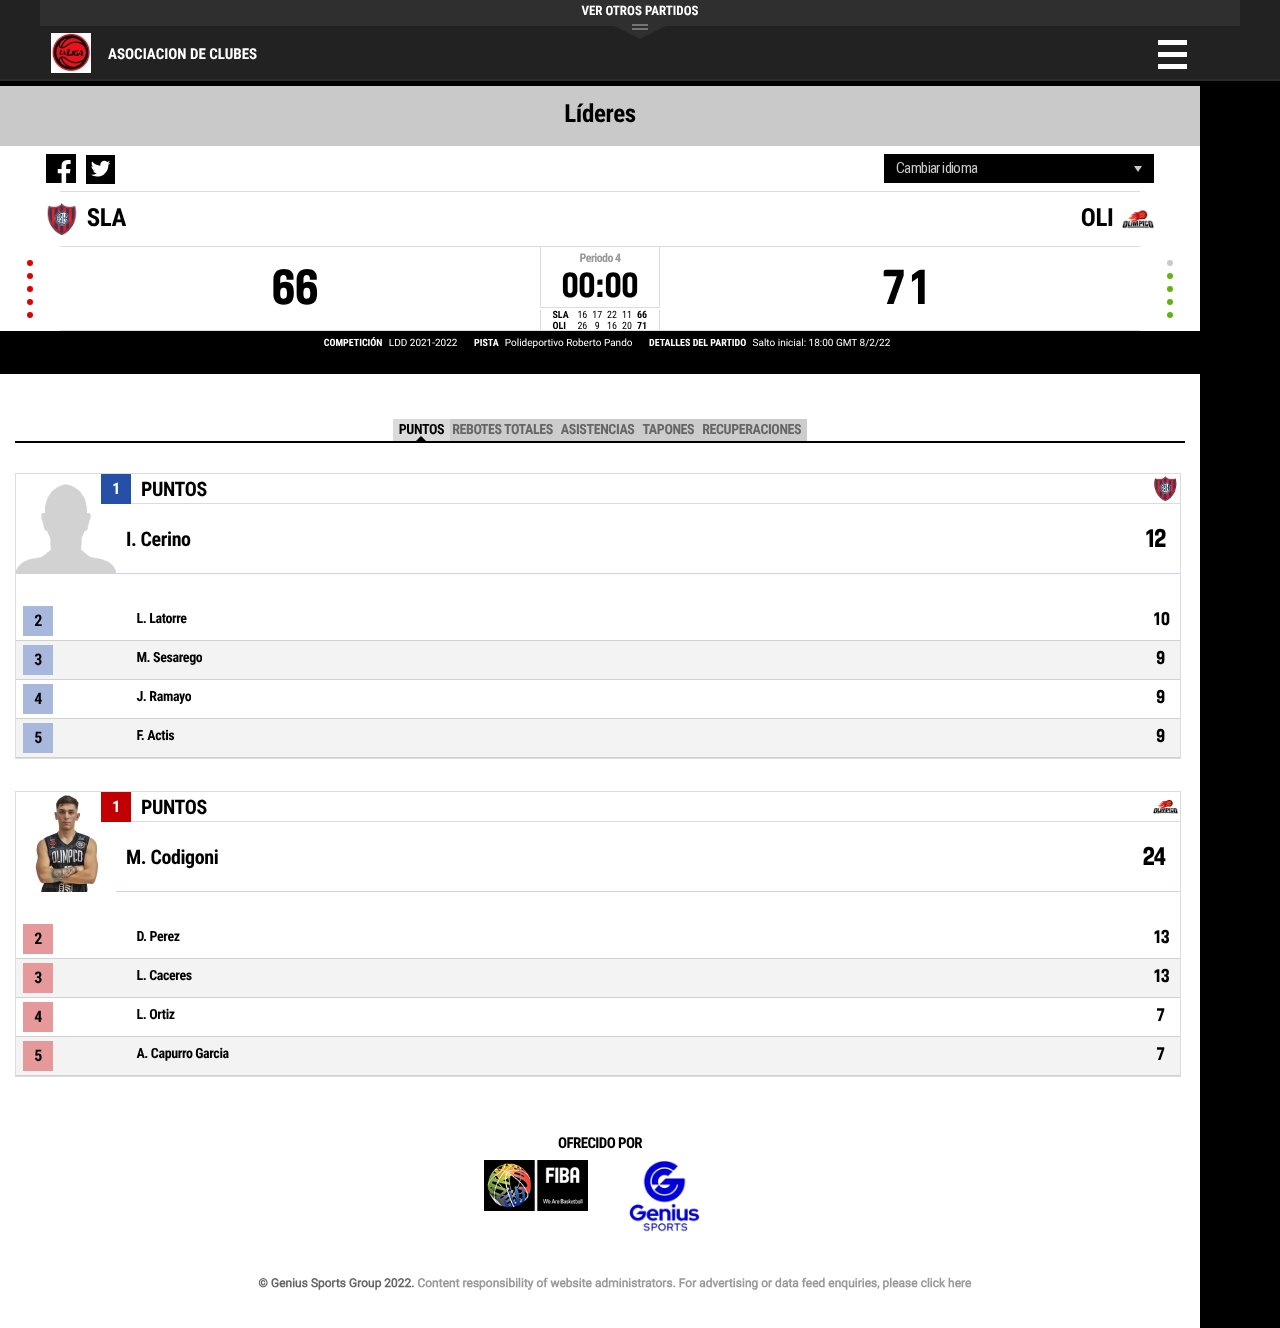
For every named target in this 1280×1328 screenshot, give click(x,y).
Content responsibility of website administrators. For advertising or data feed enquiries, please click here (694, 1283)
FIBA (536, 1196)
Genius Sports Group (664, 1196)
